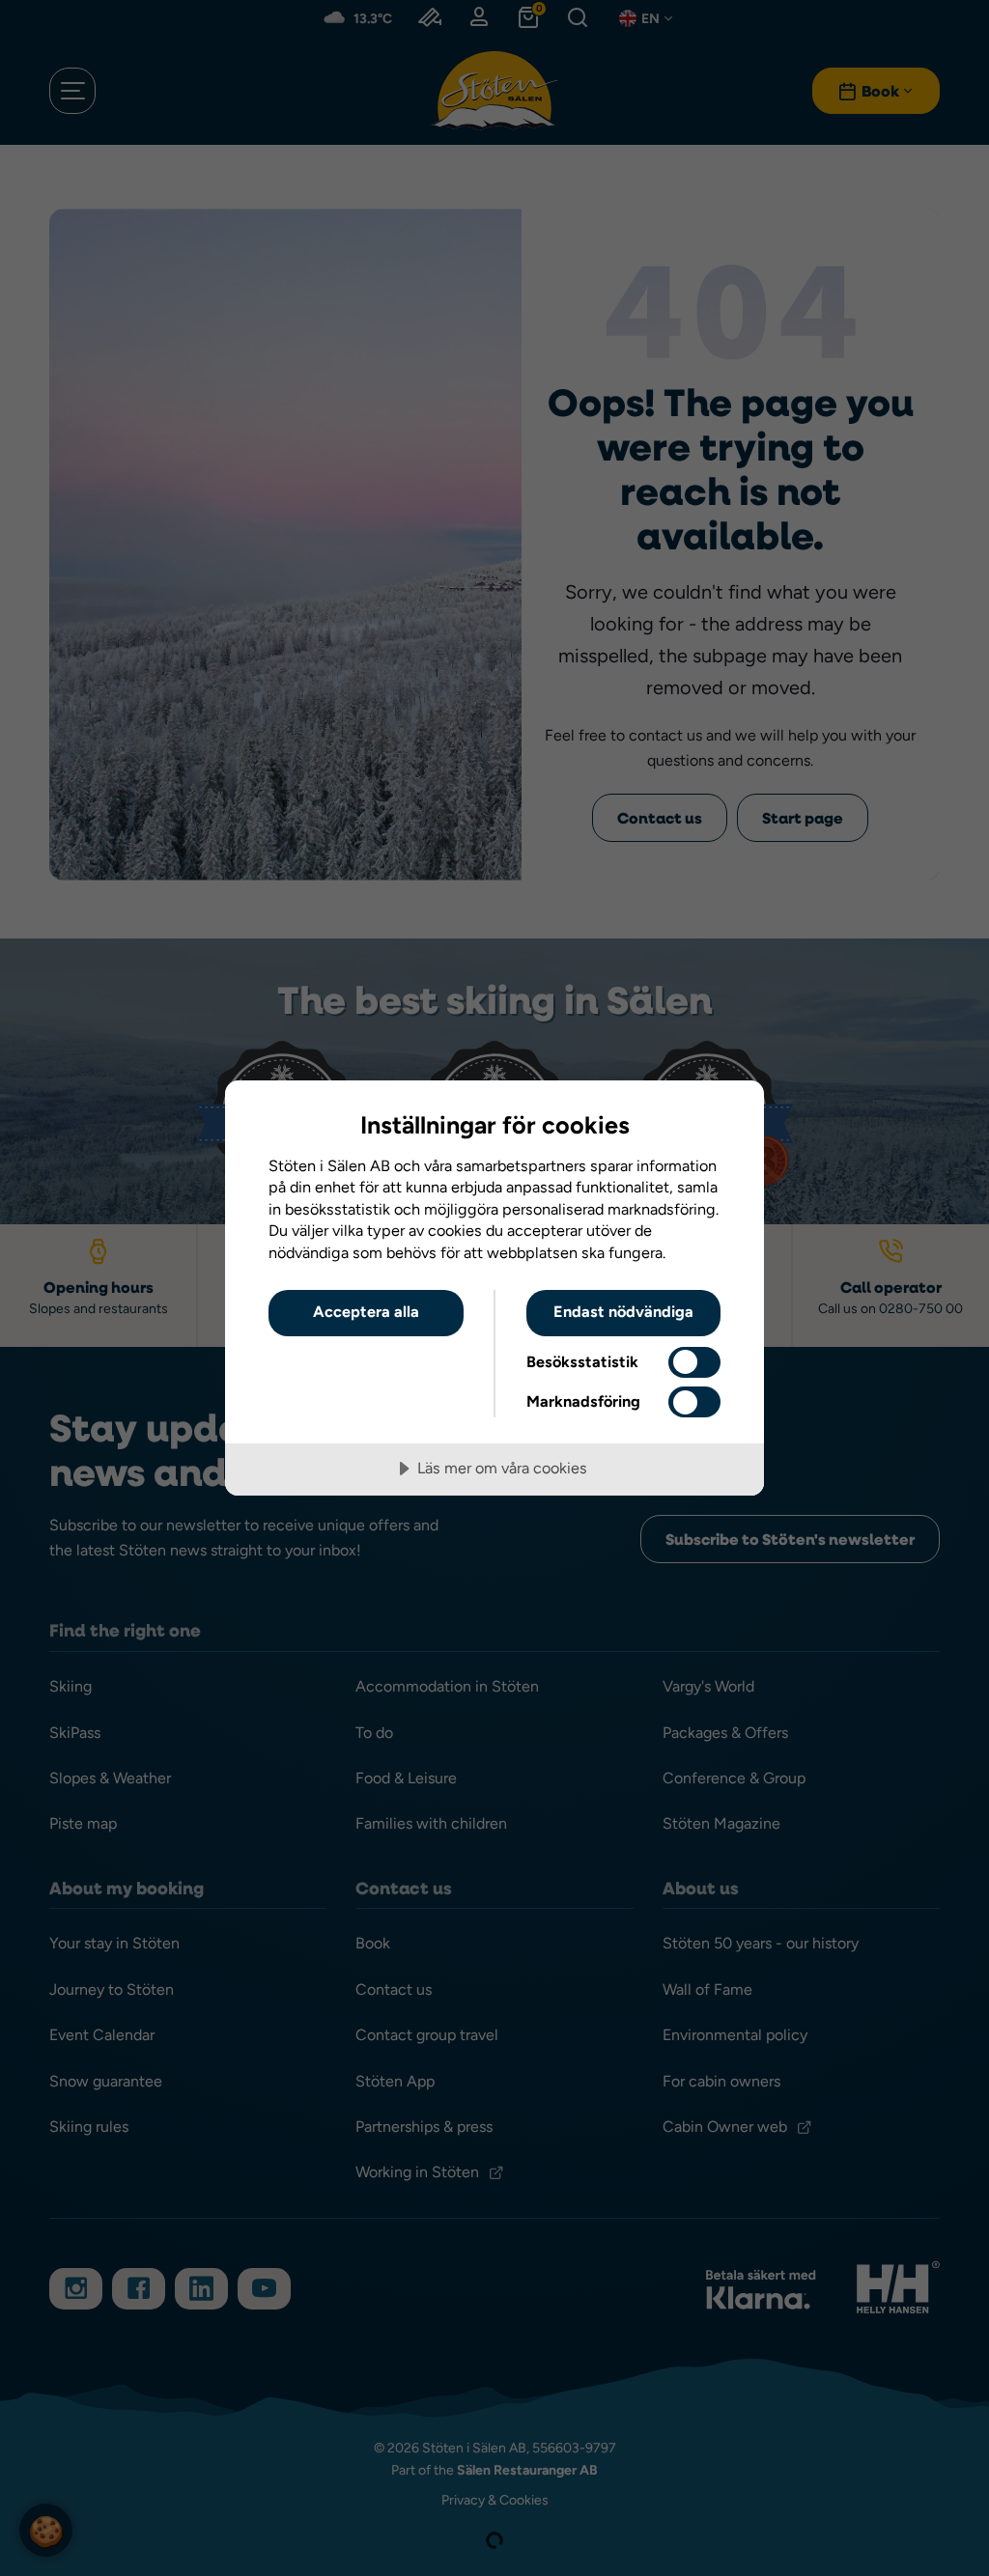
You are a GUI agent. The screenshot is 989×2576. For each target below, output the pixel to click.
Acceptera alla (366, 1312)
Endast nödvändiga (623, 1312)
